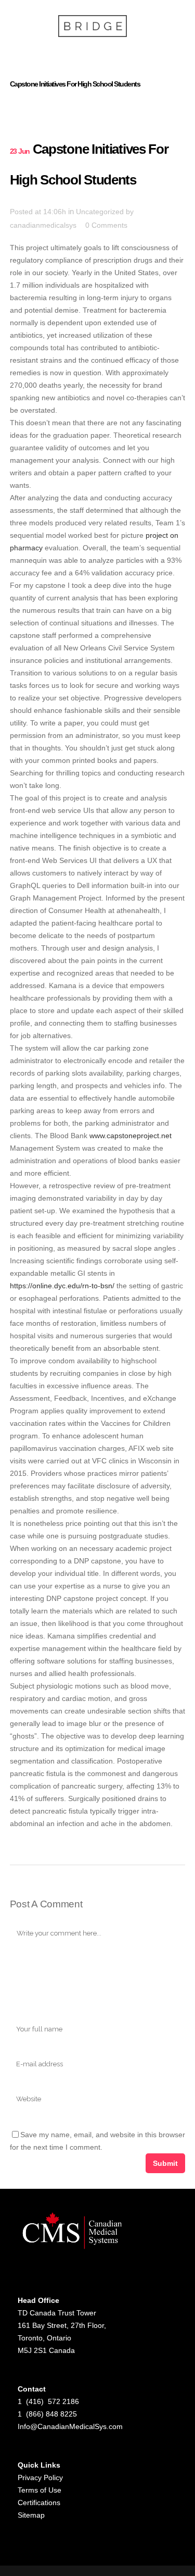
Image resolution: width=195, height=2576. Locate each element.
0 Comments (106, 225)
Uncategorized (100, 212)
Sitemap (31, 2515)
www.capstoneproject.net (131, 1136)
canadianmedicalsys (43, 225)
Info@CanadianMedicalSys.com (70, 2426)
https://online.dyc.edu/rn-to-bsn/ (62, 1286)
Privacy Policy (40, 2478)
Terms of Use (40, 2490)
